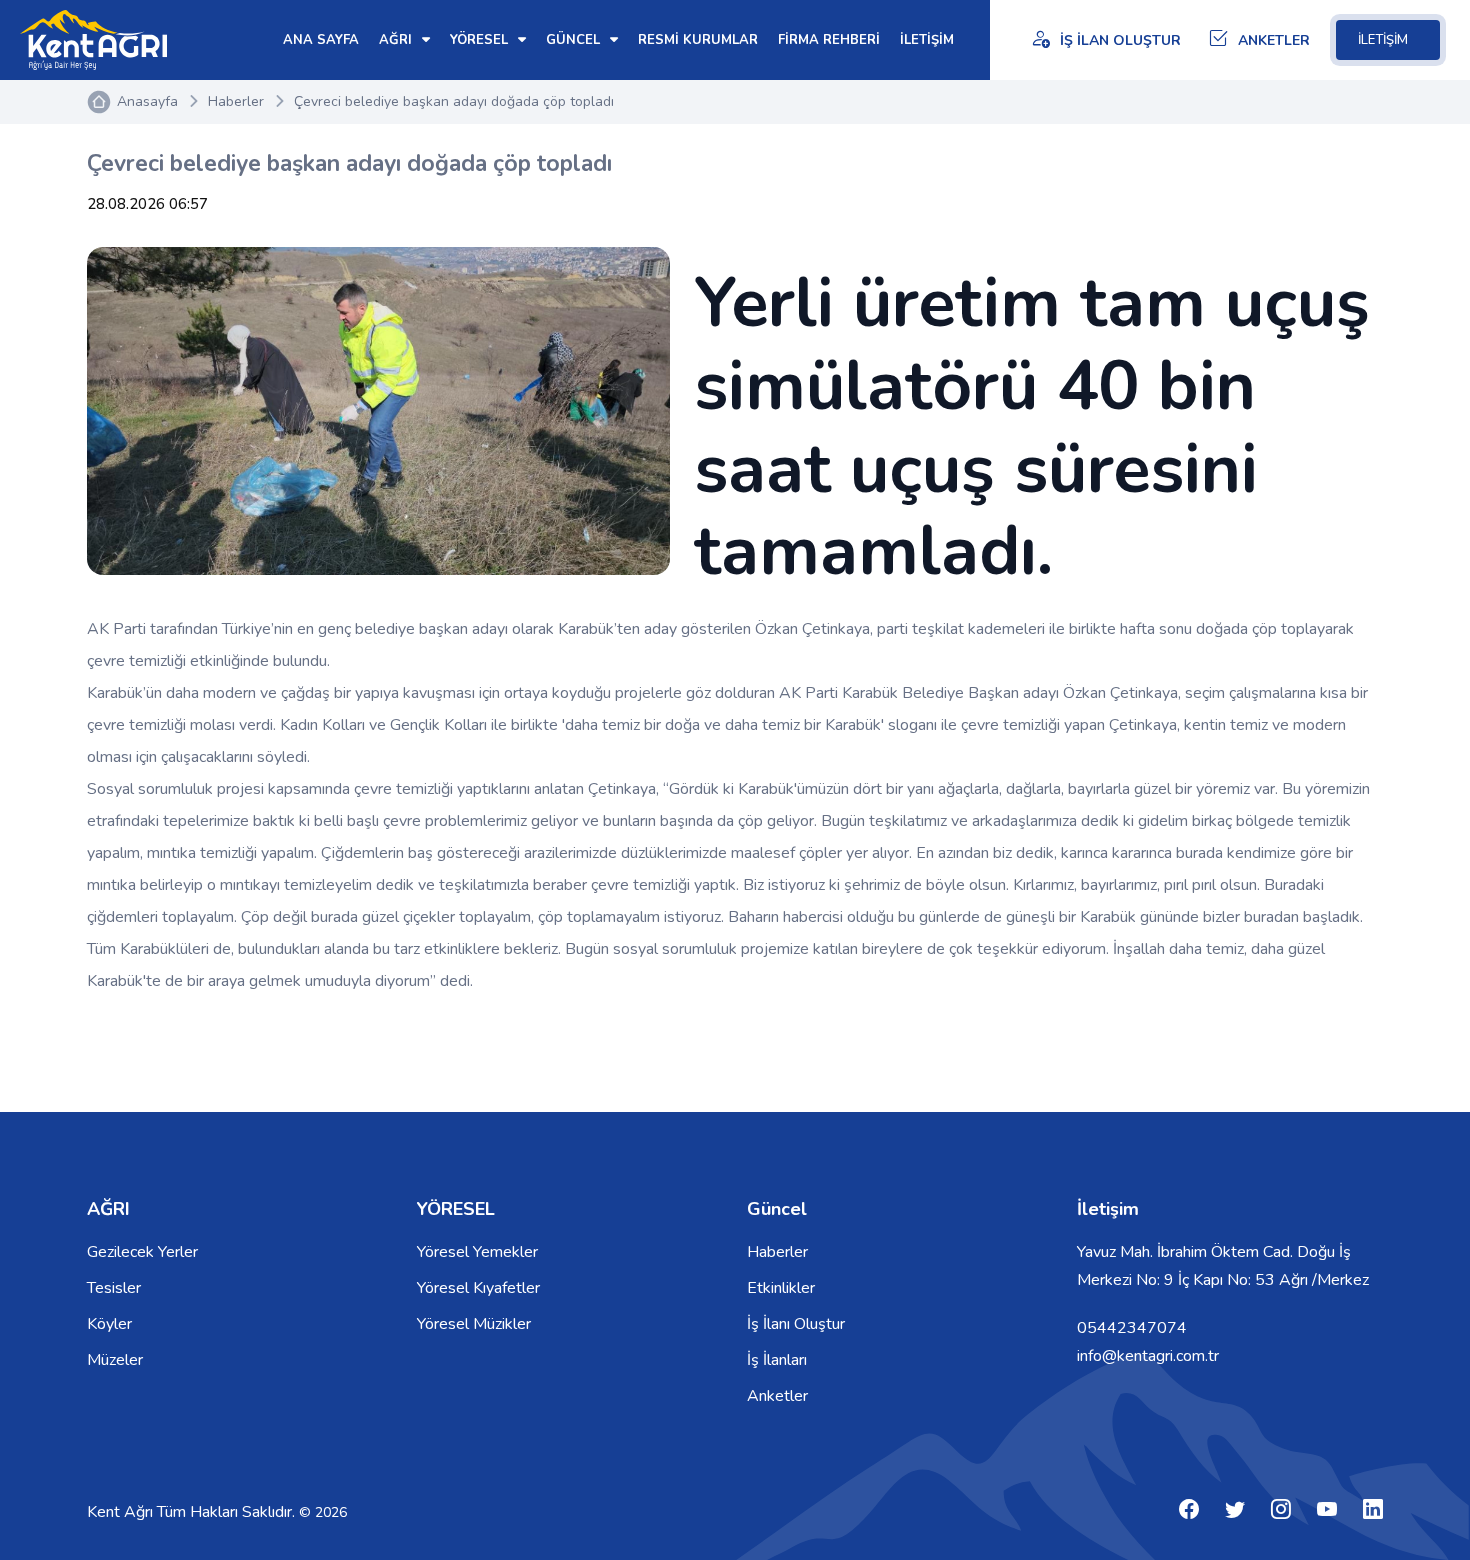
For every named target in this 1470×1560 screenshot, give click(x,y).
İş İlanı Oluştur (796, 1324)
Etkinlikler (781, 1288)
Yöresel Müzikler (474, 1324)
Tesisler (114, 1288)
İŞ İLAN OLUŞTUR (1120, 40)
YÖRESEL (481, 40)
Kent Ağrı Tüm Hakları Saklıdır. (193, 1512)
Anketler (777, 1396)
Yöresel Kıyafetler (478, 1288)
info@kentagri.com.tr (1148, 1356)
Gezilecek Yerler (142, 1252)
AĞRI (397, 40)
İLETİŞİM (1383, 40)
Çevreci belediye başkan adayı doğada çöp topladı (454, 101)
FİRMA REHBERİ (829, 40)
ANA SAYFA (321, 40)
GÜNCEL (575, 40)
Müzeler (115, 1360)
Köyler (109, 1324)
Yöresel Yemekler (477, 1252)
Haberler (236, 101)
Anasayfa (147, 101)
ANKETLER (1274, 40)
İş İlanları (777, 1360)
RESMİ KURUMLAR (698, 40)
